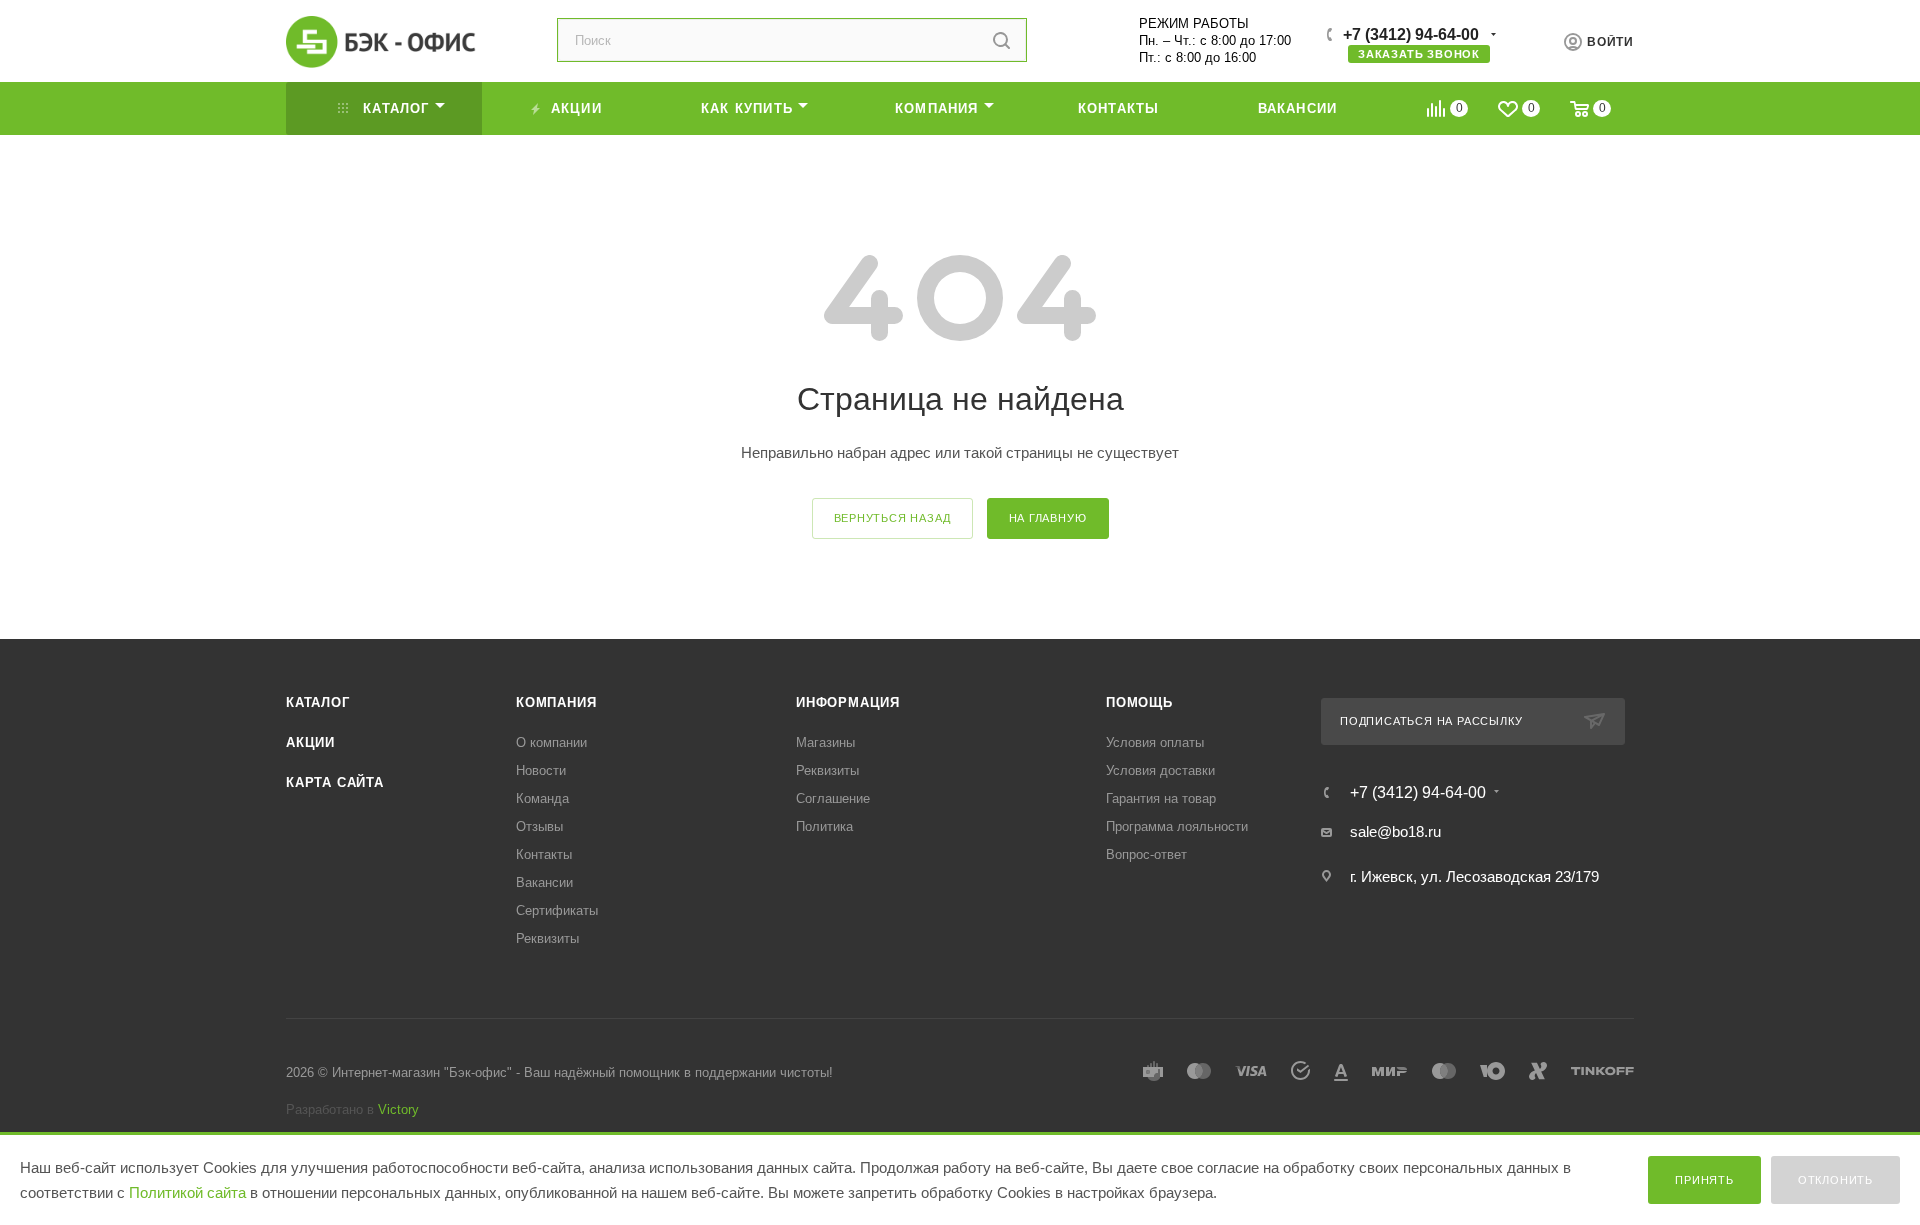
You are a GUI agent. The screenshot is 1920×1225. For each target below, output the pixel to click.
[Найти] (1001, 40)
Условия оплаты (1155, 742)
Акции (310, 742)
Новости (541, 770)
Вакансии (544, 882)
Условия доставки (1160, 770)
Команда (542, 798)
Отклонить (1835, 1180)
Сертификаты (557, 910)
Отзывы (539, 826)
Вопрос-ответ (1146, 854)
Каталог (318, 702)
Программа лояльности (1177, 826)
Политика (824, 826)
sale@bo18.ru (1395, 831)
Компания (556, 702)
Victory (398, 1109)
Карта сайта (335, 782)
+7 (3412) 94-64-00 (1411, 34)
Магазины (825, 742)
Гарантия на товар (1161, 798)
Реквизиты (547, 938)
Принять (1704, 1180)
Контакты (544, 854)
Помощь (1139, 702)
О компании (551, 742)
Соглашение (833, 798)
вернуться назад (892, 518)
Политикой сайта (187, 1192)
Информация (848, 702)
